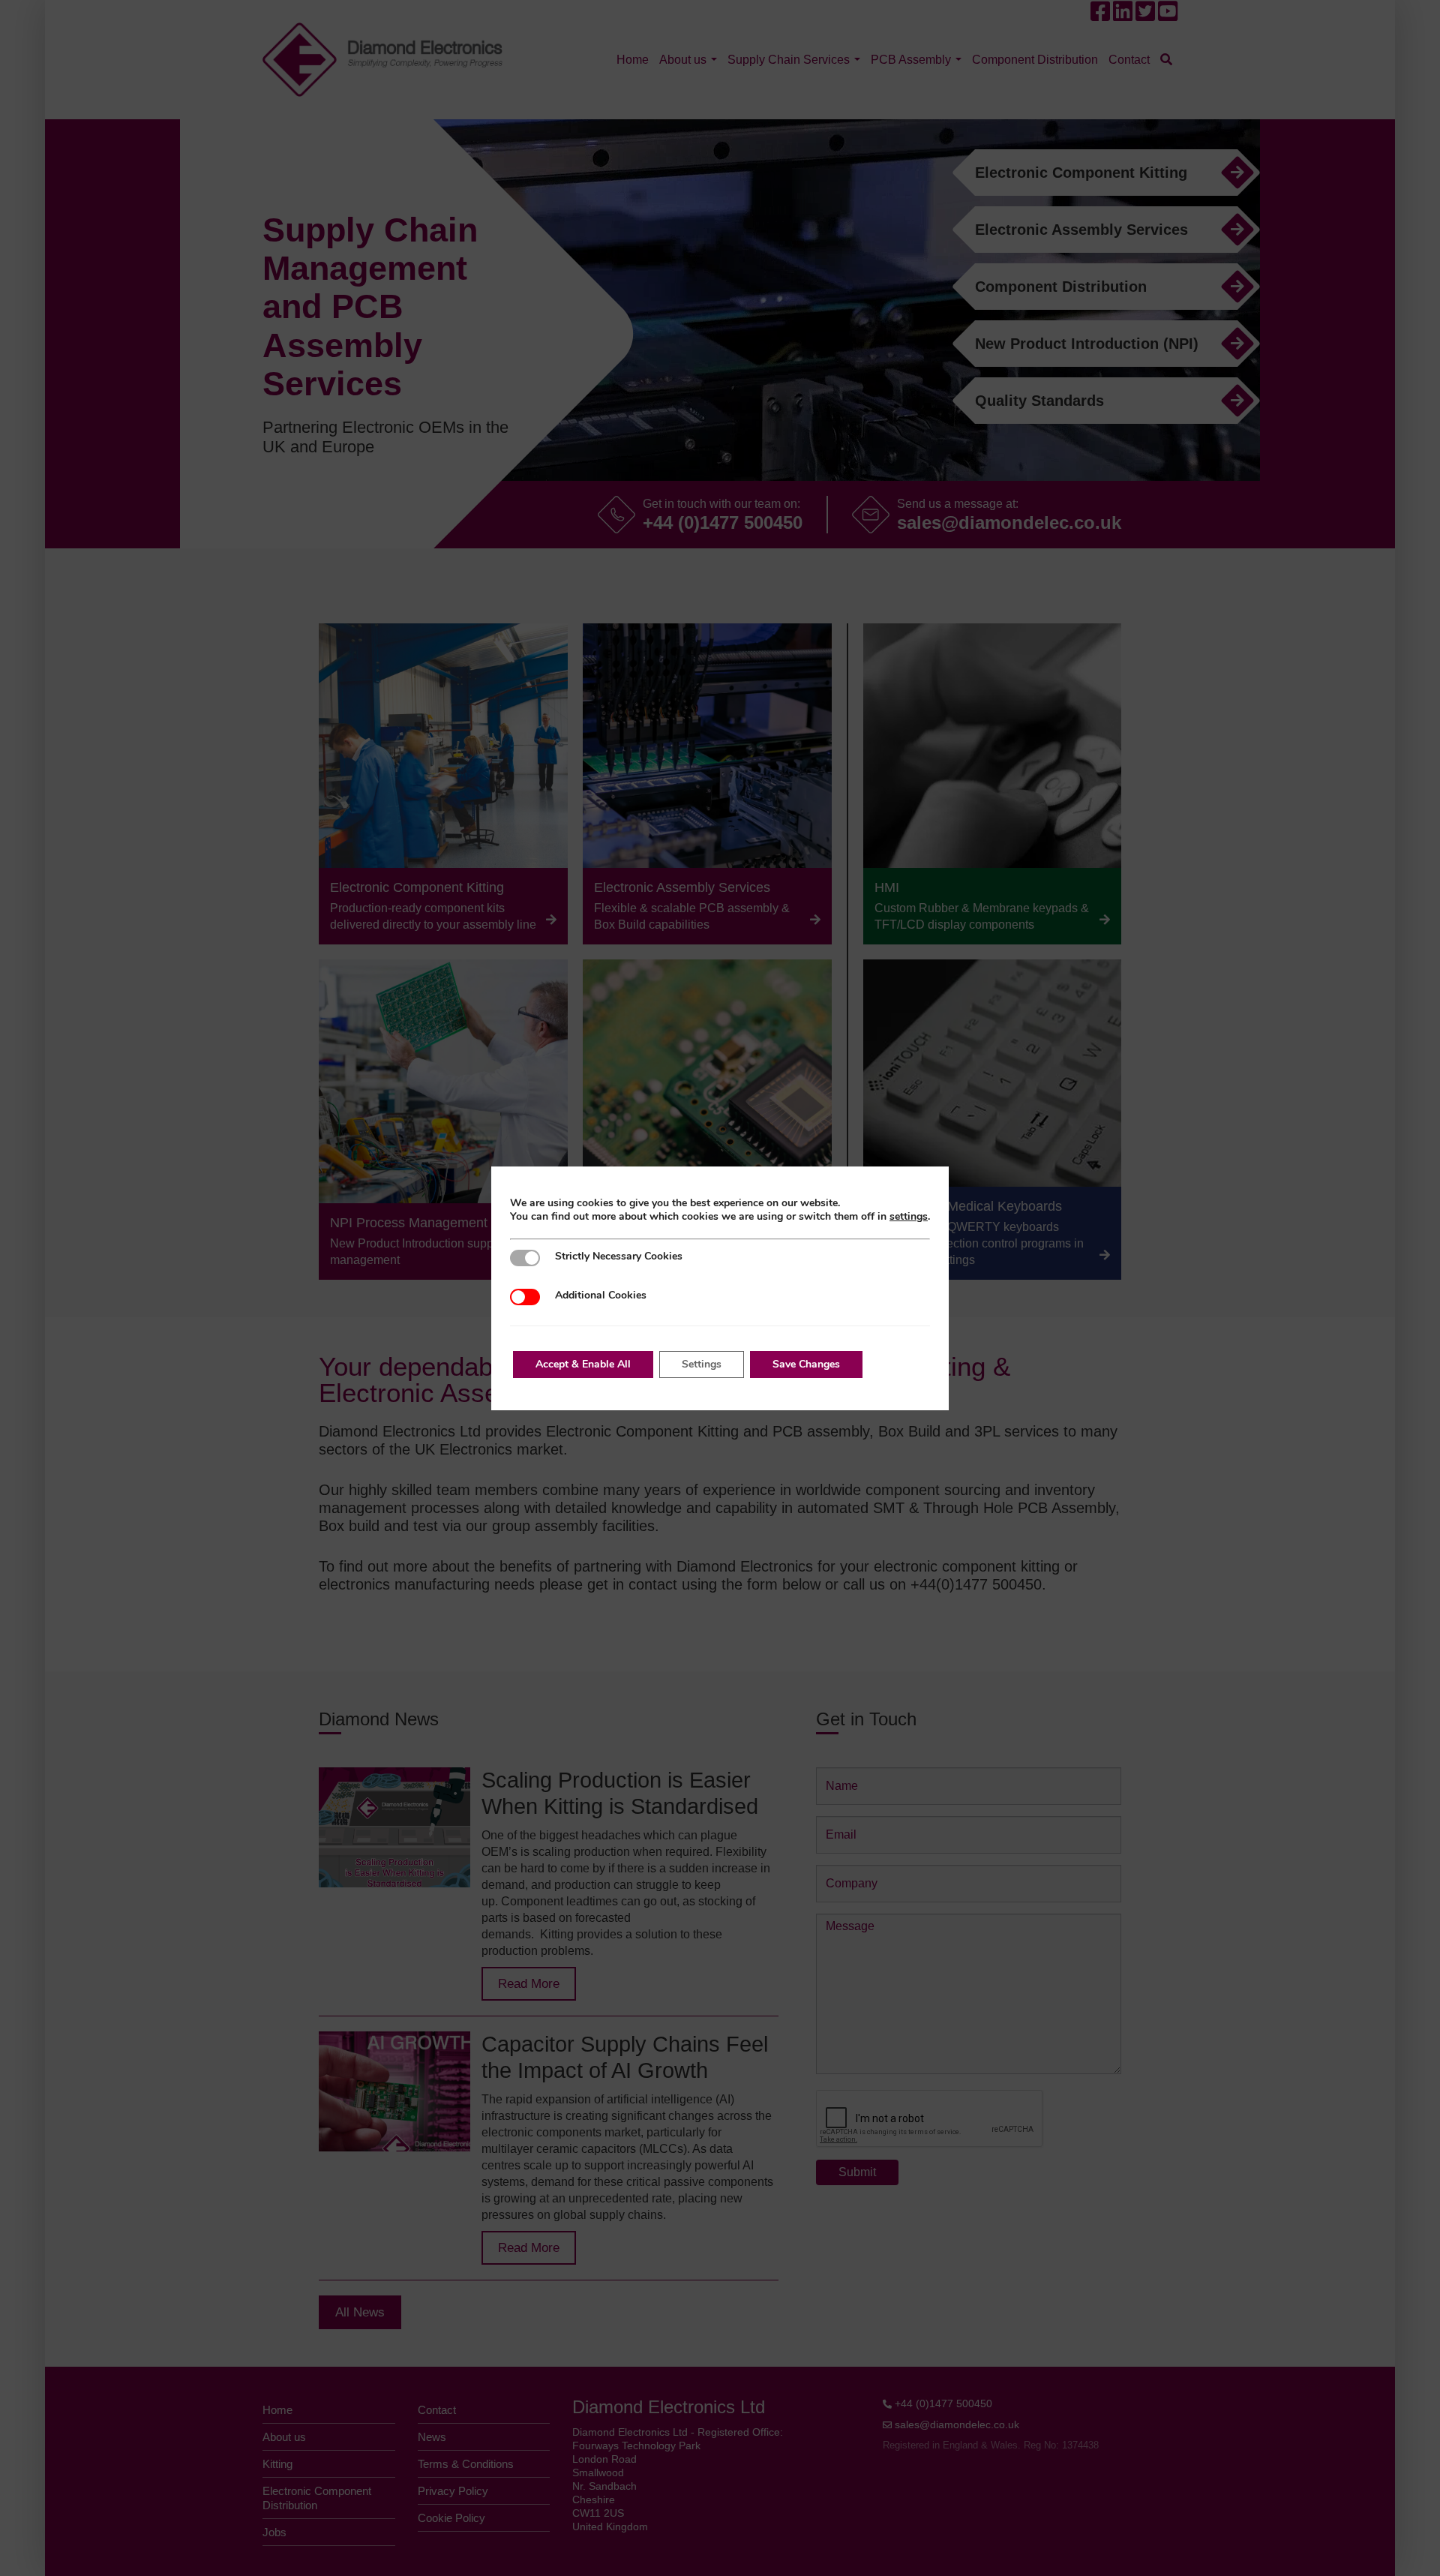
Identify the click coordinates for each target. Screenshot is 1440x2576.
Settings (702, 1364)
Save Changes (806, 1364)
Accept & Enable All (583, 1364)
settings (909, 1217)
